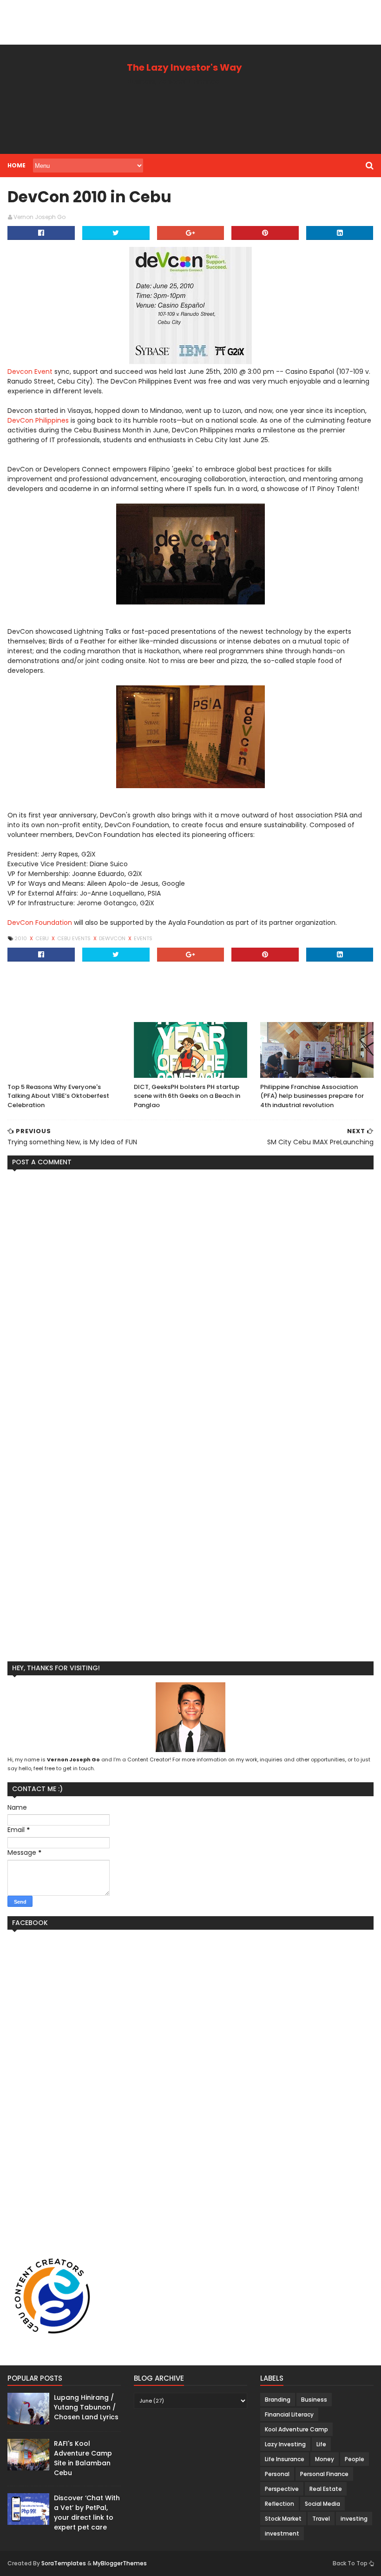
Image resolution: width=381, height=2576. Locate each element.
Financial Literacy (289, 2414)
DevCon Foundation (40, 923)
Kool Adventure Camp (296, 2429)
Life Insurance (285, 2459)
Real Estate (326, 2489)
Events (143, 938)
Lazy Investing (285, 2444)
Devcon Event (30, 372)
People (355, 2459)
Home (16, 165)
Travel (321, 2519)
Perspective (282, 2489)
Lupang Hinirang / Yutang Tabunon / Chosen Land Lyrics (86, 2407)
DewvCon (113, 938)
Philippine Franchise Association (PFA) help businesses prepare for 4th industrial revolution (312, 1096)
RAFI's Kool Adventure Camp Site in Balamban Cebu (83, 2458)
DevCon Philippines (38, 420)
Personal (277, 2474)
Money (325, 2459)
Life (321, 2444)
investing (354, 2519)
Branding (278, 2400)
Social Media (322, 2504)
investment (282, 2533)
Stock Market (283, 2519)
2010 (21, 938)
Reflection (279, 2504)
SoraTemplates (64, 2563)
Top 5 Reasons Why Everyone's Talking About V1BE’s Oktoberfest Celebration (58, 1096)
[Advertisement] (169, 21)
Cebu (43, 938)
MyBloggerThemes (120, 2563)
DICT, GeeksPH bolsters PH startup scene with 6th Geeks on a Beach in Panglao (187, 1096)
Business (314, 2400)
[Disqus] (190, 1293)
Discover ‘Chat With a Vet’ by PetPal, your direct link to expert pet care (87, 2513)
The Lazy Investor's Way (184, 67)
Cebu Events (75, 938)
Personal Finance (324, 2474)
